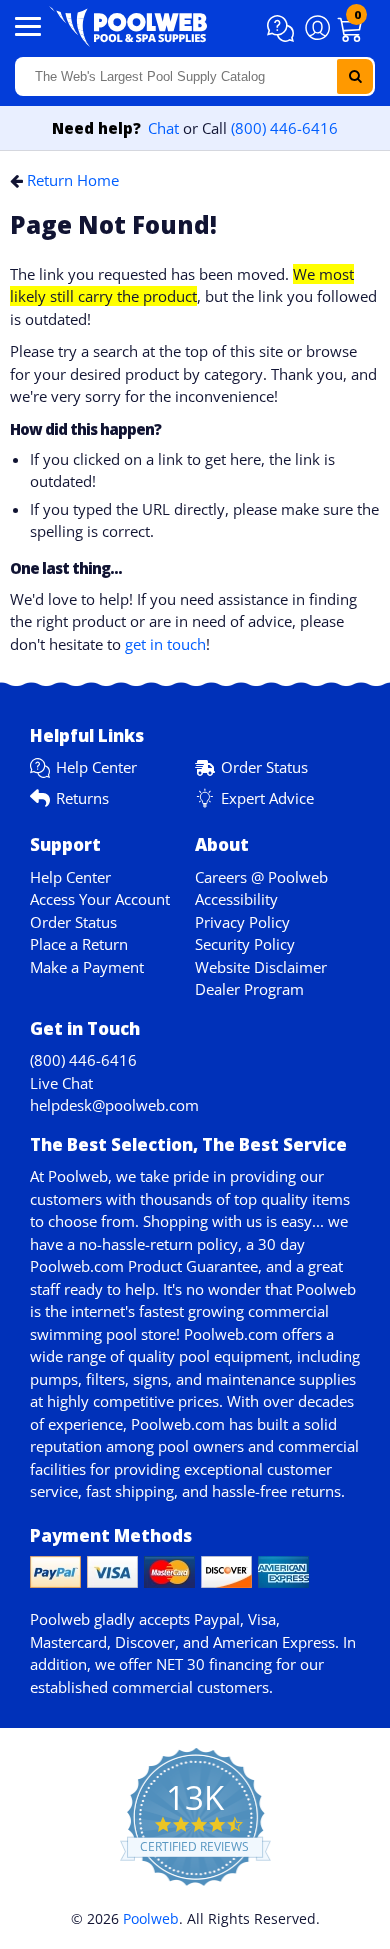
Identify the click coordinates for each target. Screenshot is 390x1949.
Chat (163, 128)
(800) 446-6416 (284, 128)
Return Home (73, 180)
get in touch (165, 644)
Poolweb (151, 1918)
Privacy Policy (242, 922)
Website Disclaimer (261, 967)
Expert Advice (267, 798)
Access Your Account (100, 899)
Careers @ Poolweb (261, 877)
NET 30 (180, 1664)
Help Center (96, 767)
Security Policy (245, 944)
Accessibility (236, 899)
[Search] (355, 76)
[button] (283, 29)
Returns (82, 798)
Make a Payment (87, 967)
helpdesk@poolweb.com (114, 1105)
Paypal (217, 1619)
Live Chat (61, 1083)
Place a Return (79, 944)
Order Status (264, 767)
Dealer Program (249, 989)
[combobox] (195, 76)
